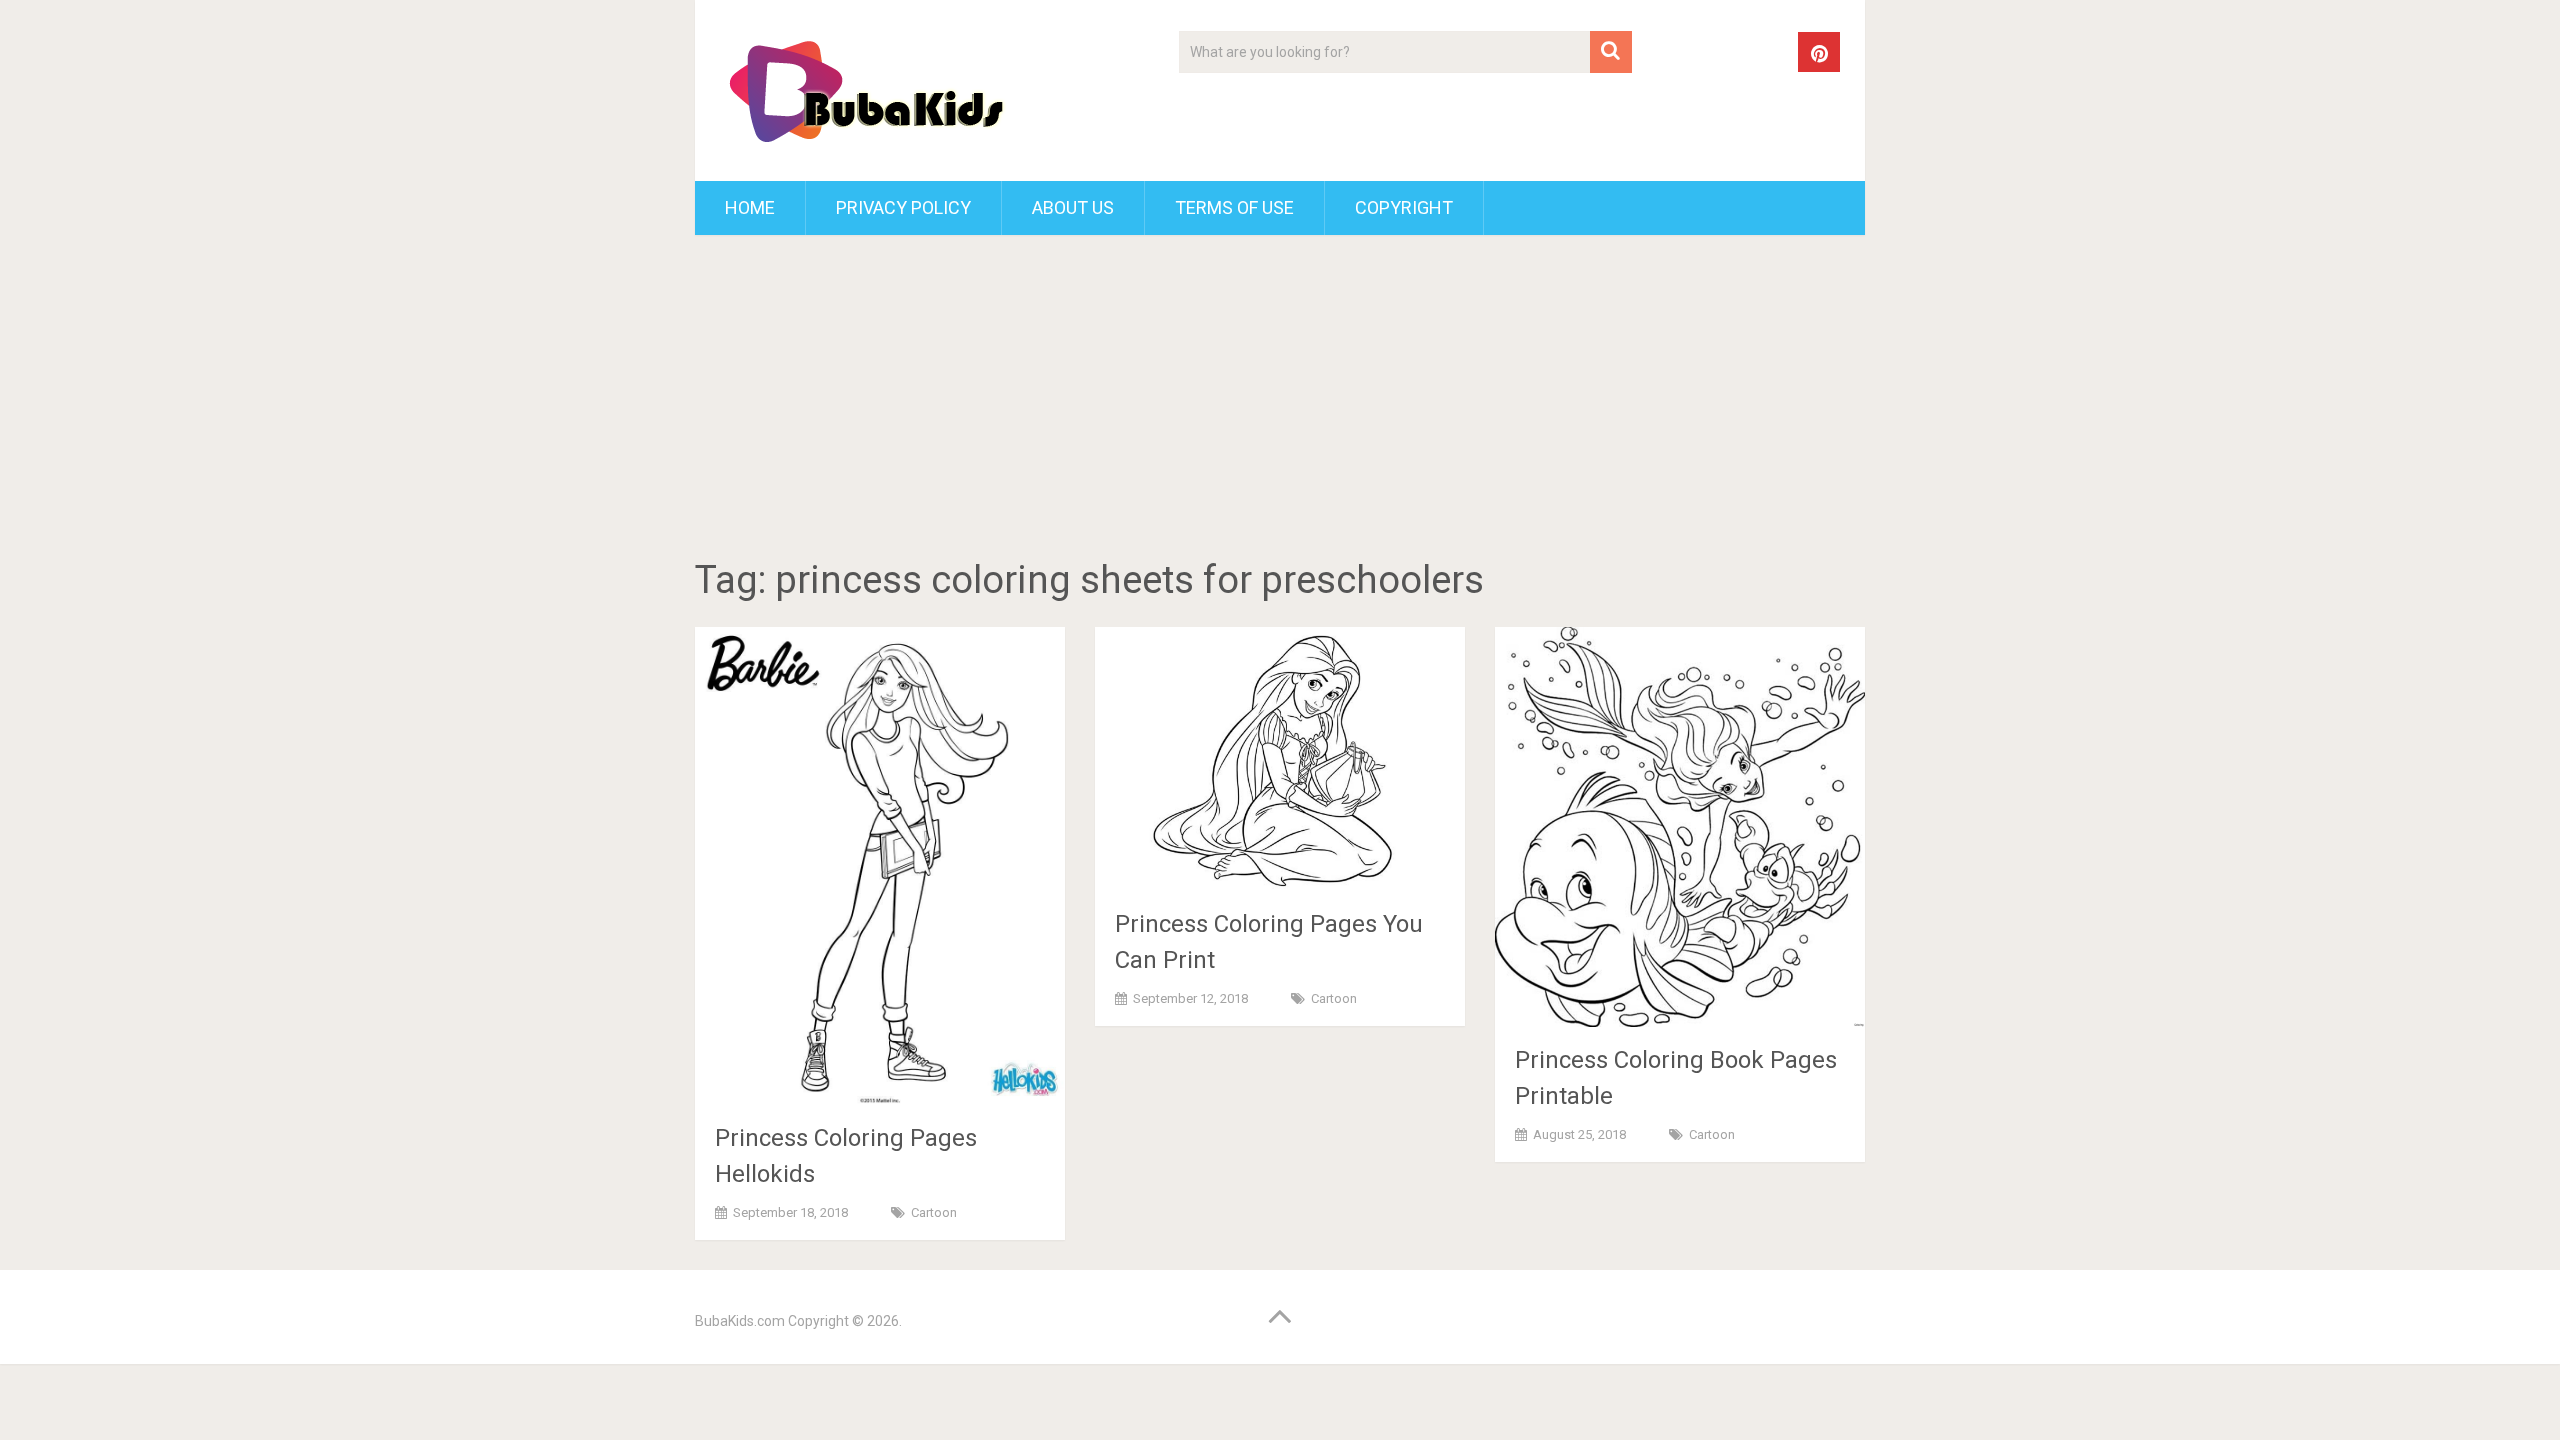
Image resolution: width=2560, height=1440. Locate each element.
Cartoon (934, 1212)
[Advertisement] (1280, 400)
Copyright (1404, 207)
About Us (1073, 207)
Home (750, 207)
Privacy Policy (903, 207)
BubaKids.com (740, 1321)
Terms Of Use (1234, 207)
